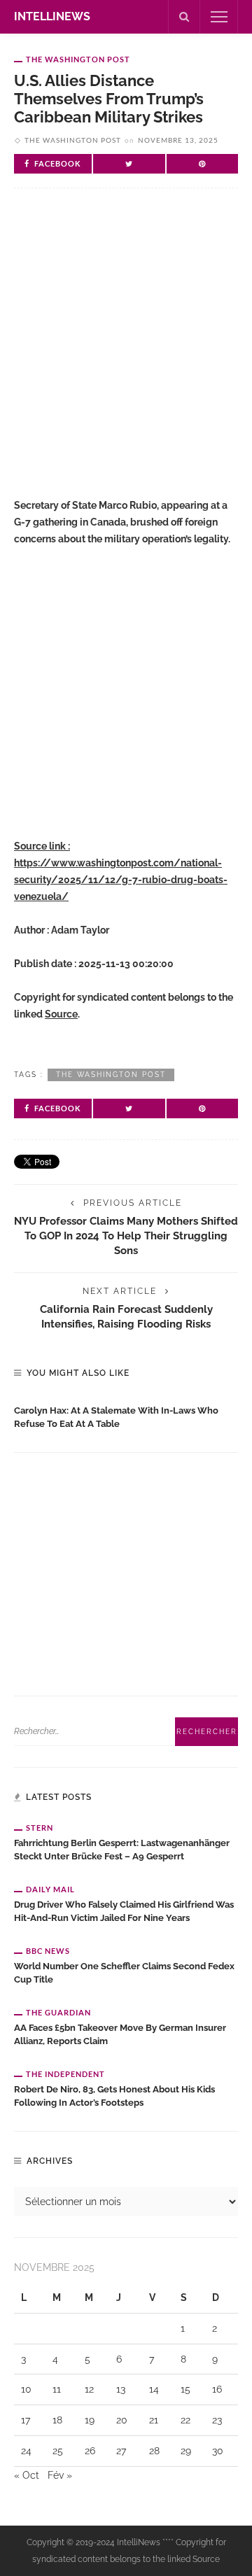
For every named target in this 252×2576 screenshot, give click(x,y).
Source (61, 1014)
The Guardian (58, 2012)
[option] (126, 1414)
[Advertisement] (126, 349)
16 (217, 2389)
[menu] (219, 17)
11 (57, 2389)
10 (26, 2389)
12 (89, 2389)
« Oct (27, 2475)
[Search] (184, 17)
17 (26, 2420)
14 (154, 2389)
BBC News (48, 1951)
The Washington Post (78, 59)
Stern (40, 1828)
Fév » (60, 2475)
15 (185, 2389)
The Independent (65, 2074)
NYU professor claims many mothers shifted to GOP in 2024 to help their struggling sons (126, 1236)
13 (121, 2389)
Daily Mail (50, 1889)
